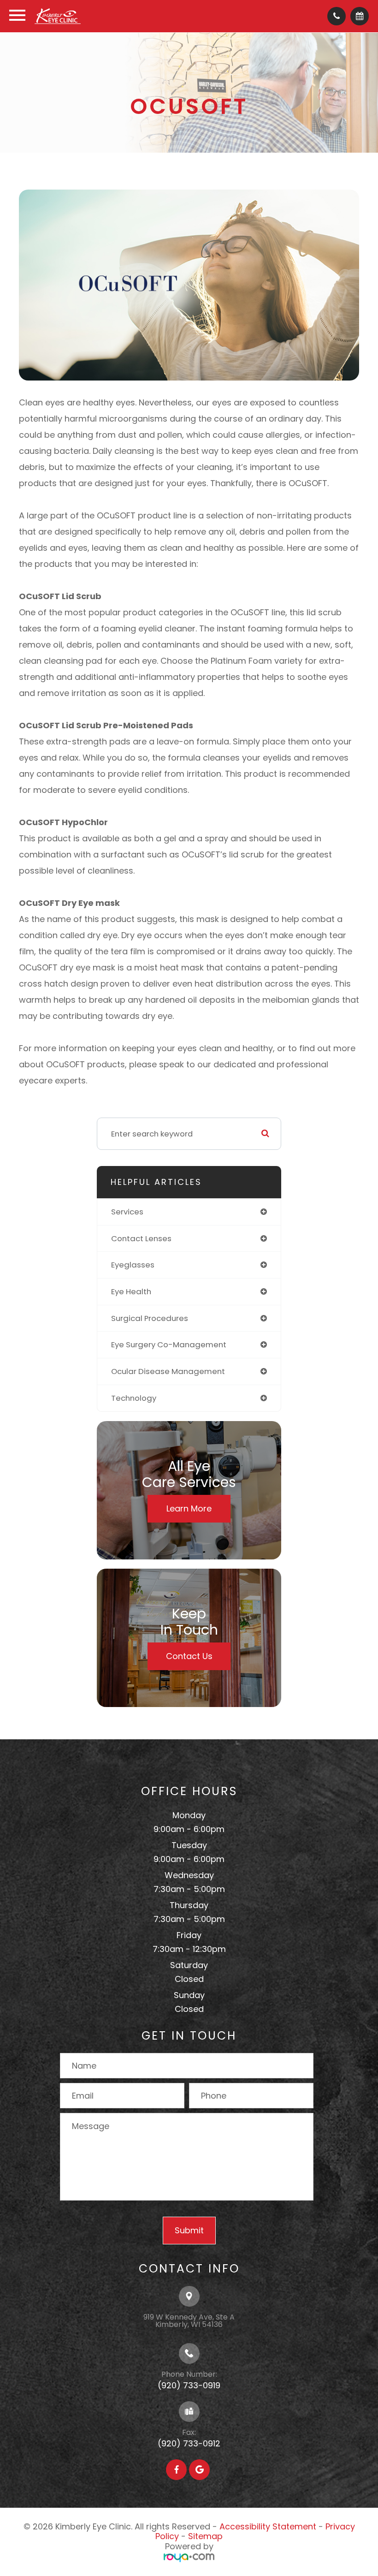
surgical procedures (150, 1318)
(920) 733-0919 (189, 2385)
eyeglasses (133, 1265)
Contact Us (189, 1656)
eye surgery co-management (169, 1345)
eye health (131, 1291)
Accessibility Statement (268, 2526)
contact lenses (141, 1238)
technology (134, 1398)
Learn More (189, 1508)
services (127, 1212)
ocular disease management (168, 1371)
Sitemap (205, 2536)
